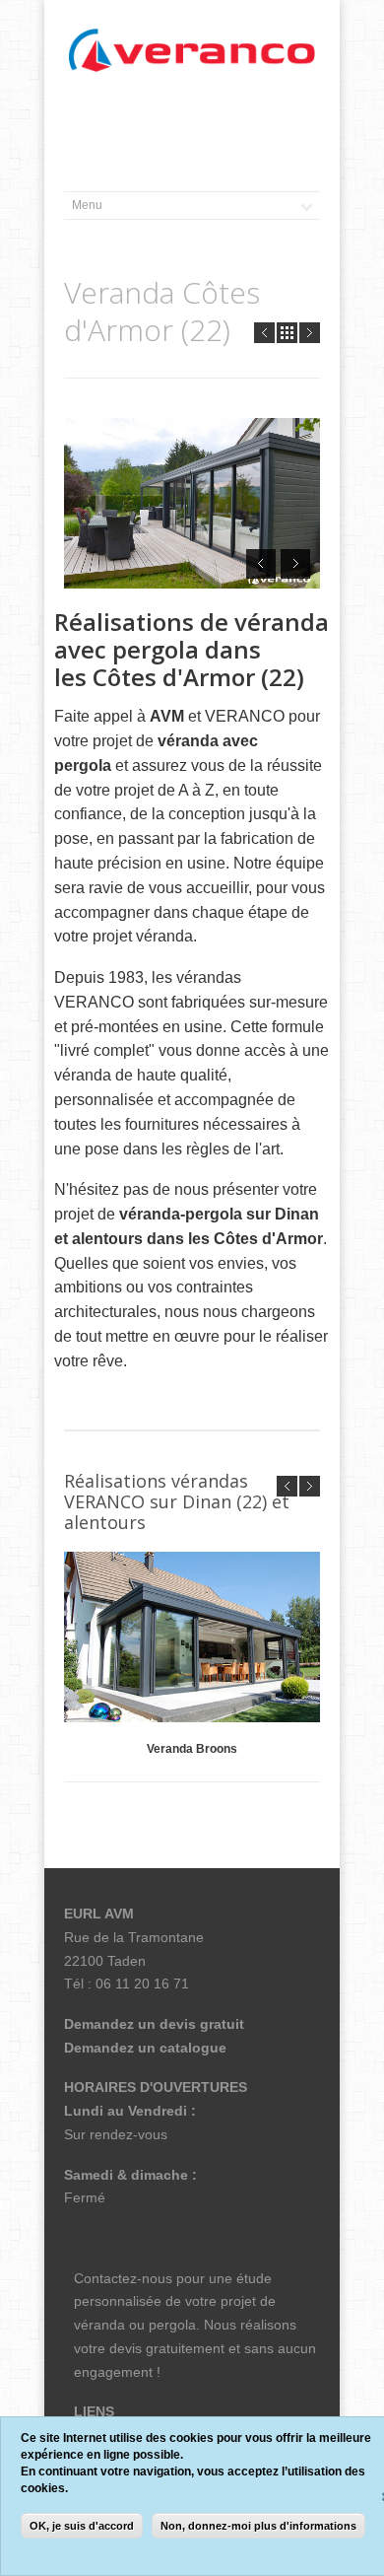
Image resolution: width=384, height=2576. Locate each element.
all (287, 333)
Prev (264, 333)
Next (310, 333)
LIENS (94, 2411)
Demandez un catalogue (145, 2048)
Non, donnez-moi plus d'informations (258, 2526)
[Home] (192, 51)
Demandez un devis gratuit (154, 2024)
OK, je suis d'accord (82, 2526)
